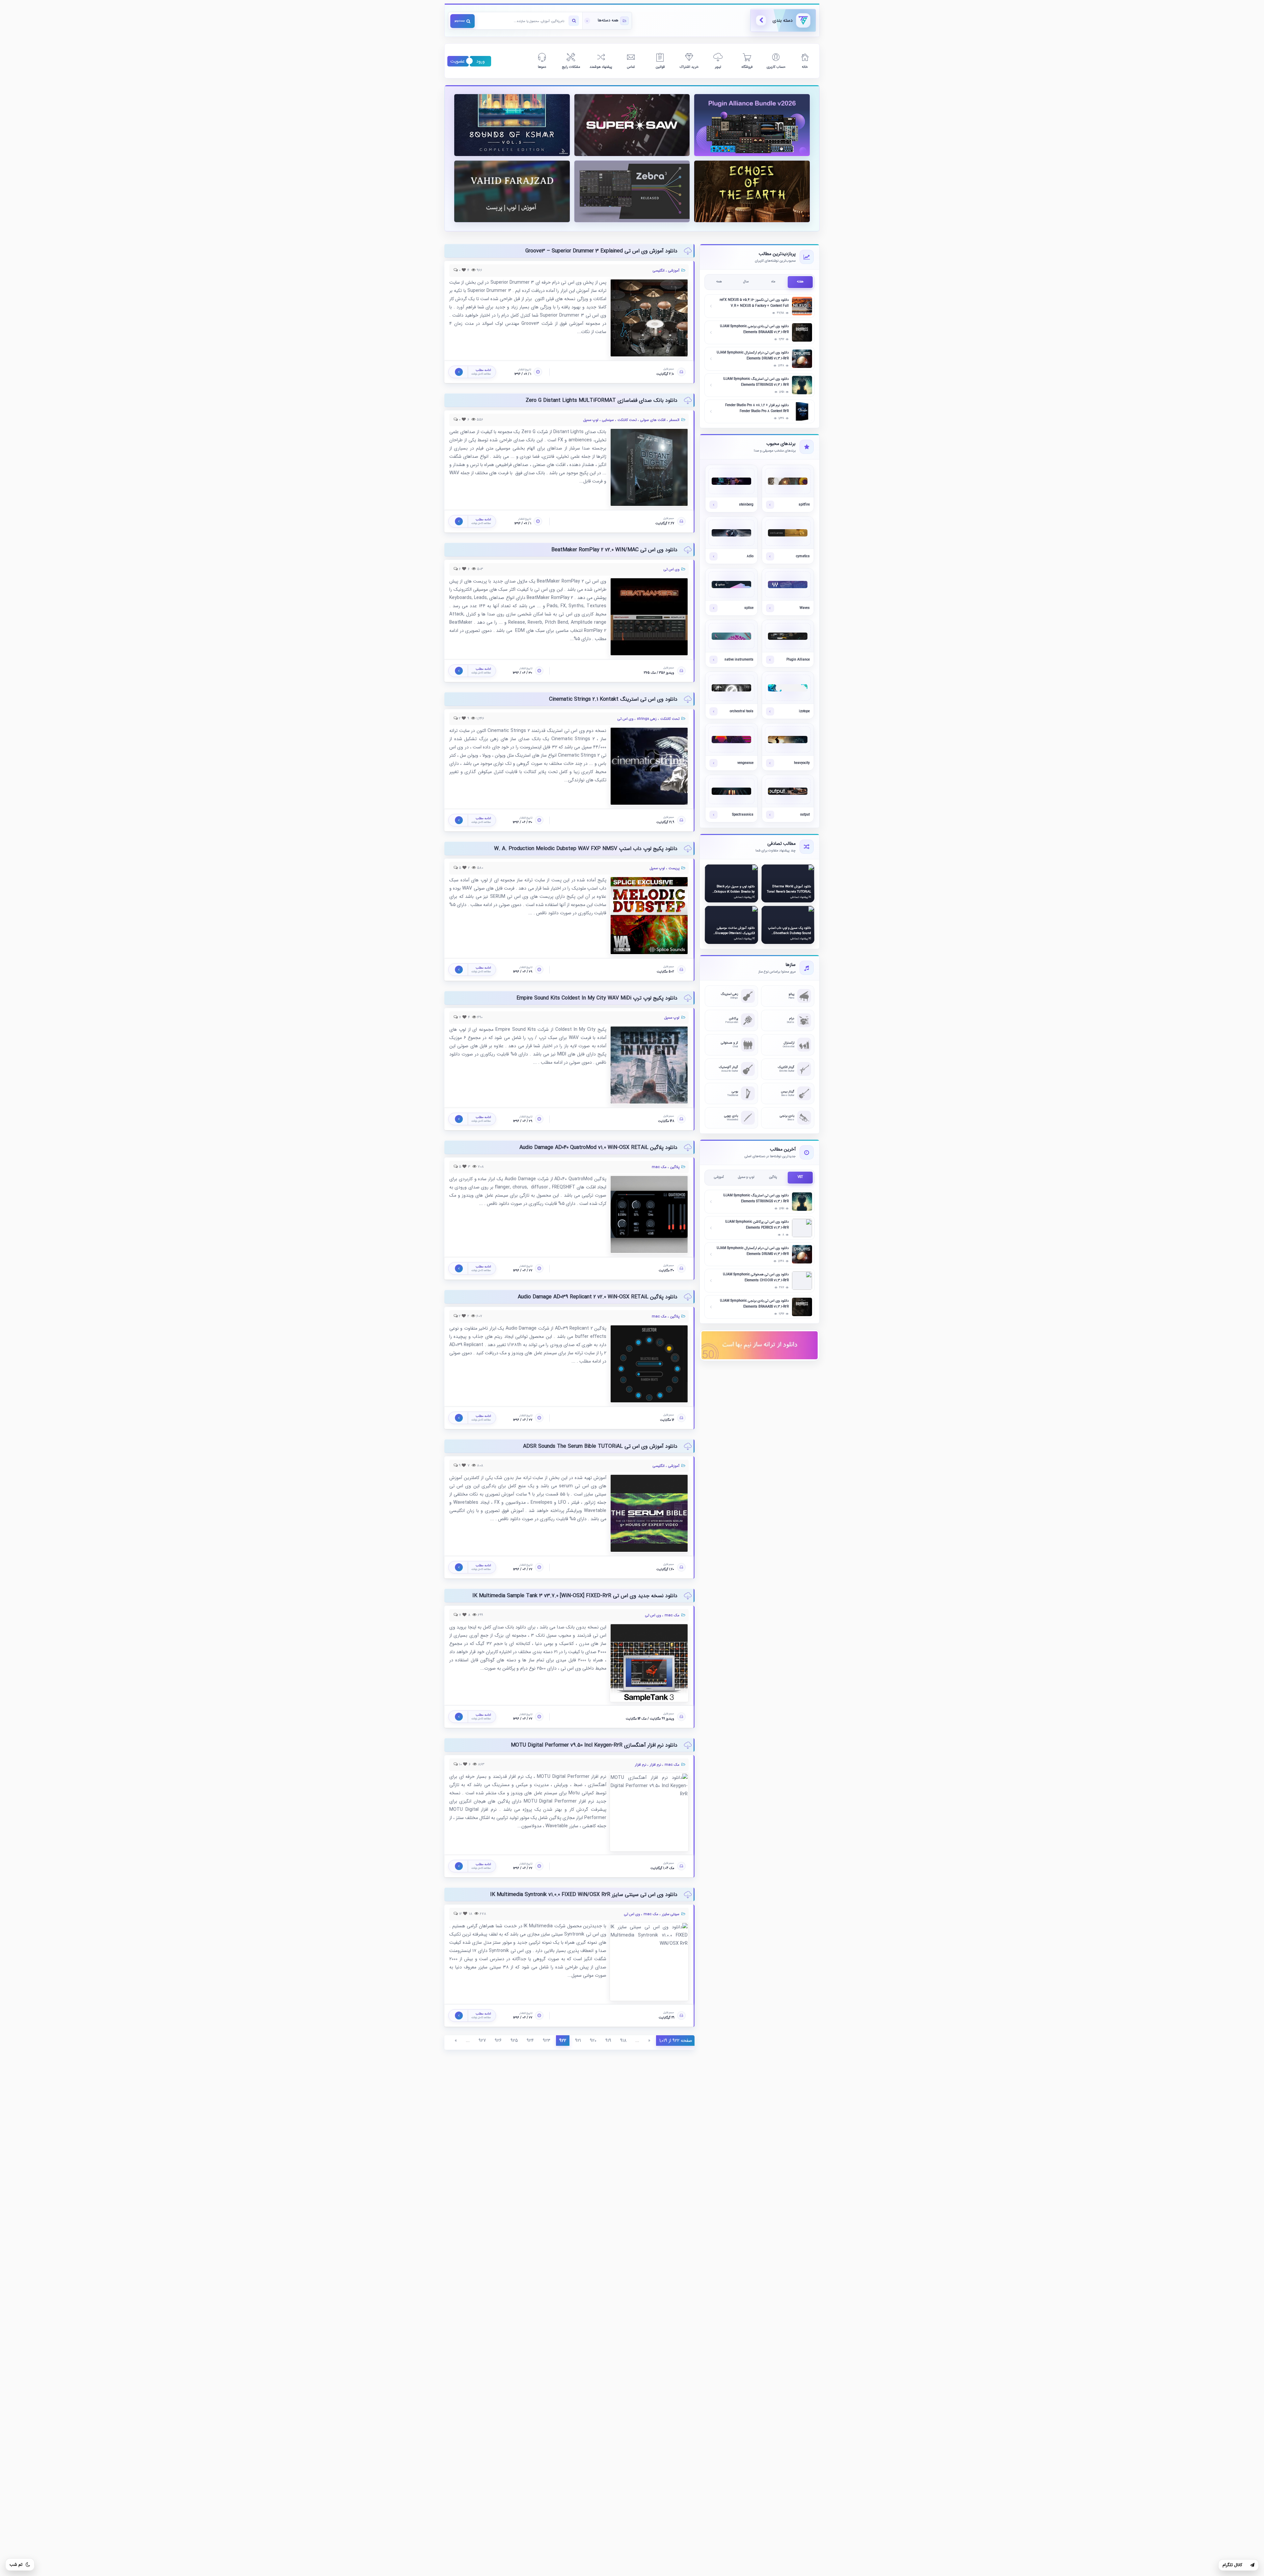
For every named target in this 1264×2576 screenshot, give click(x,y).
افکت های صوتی (653, 420)
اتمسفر (674, 420)
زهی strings (647, 719)
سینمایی (608, 420)
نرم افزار (655, 1765)
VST (800, 1177)
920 (593, 2041)
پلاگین (675, 1167)
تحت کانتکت (627, 420)
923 (547, 2041)
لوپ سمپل (591, 420)
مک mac (659, 1167)
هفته (800, 282)
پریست (674, 868)
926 (498, 2041)
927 (482, 2041)
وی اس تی (671, 570)
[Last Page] (692, 2048)
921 (578, 2041)
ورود (481, 61)
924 (530, 2041)
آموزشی (674, 271)
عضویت (458, 61)
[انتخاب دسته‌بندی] (607, 21)
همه (719, 282)
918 (623, 2041)
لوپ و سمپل (746, 1177)
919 (608, 2041)
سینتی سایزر (671, 1914)
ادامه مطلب (752, 133)
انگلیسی (659, 271)
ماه (773, 282)
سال (746, 282)
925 (514, 2041)
